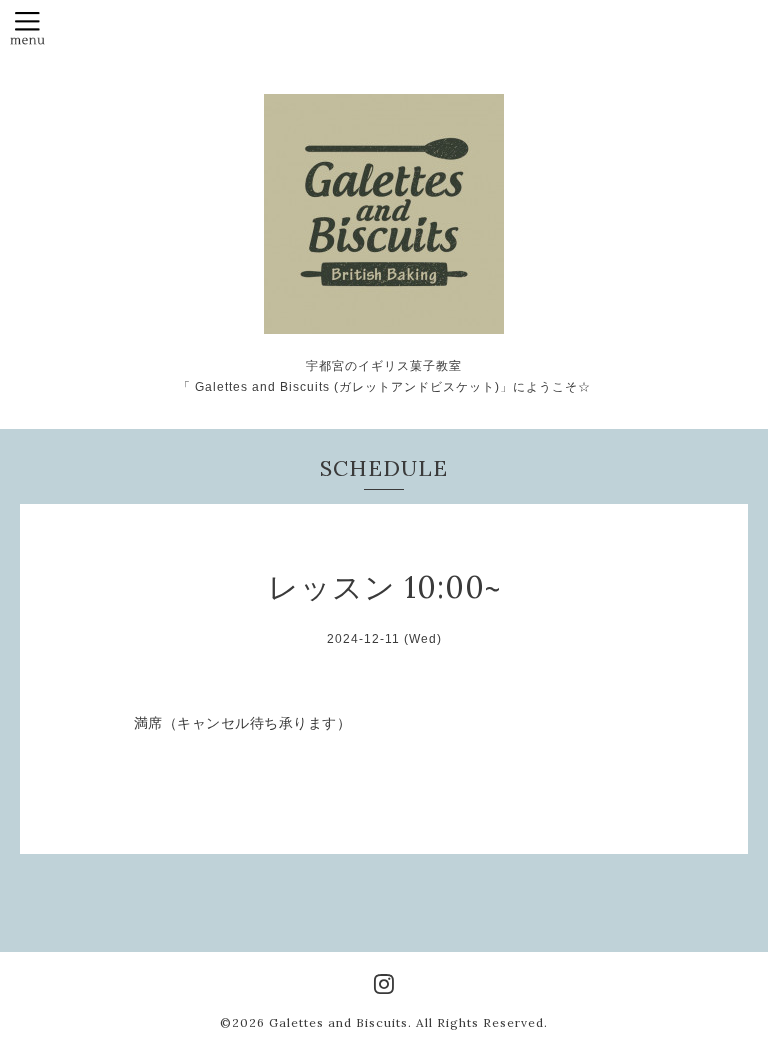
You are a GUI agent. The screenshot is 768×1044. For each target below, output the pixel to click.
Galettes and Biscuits (338, 1022)
